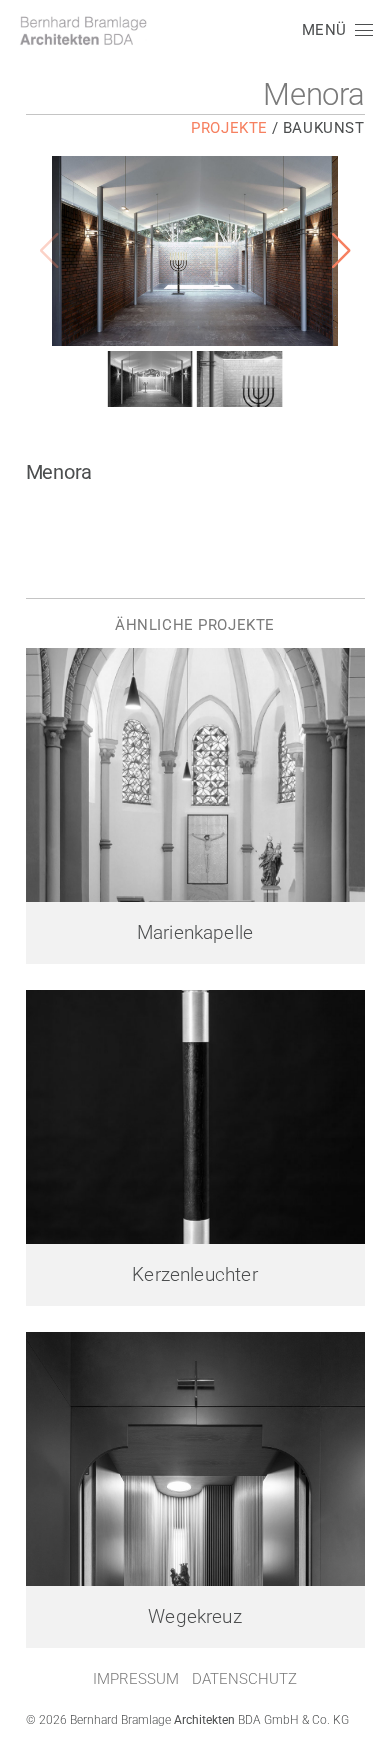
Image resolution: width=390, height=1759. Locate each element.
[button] (337, 30)
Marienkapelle (195, 933)
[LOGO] (82, 30)
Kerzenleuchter (195, 1275)
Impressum (136, 1679)
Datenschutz (244, 1679)
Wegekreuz (195, 1617)
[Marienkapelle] (195, 775)
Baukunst (324, 128)
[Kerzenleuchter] (195, 1117)
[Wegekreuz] (195, 1459)
